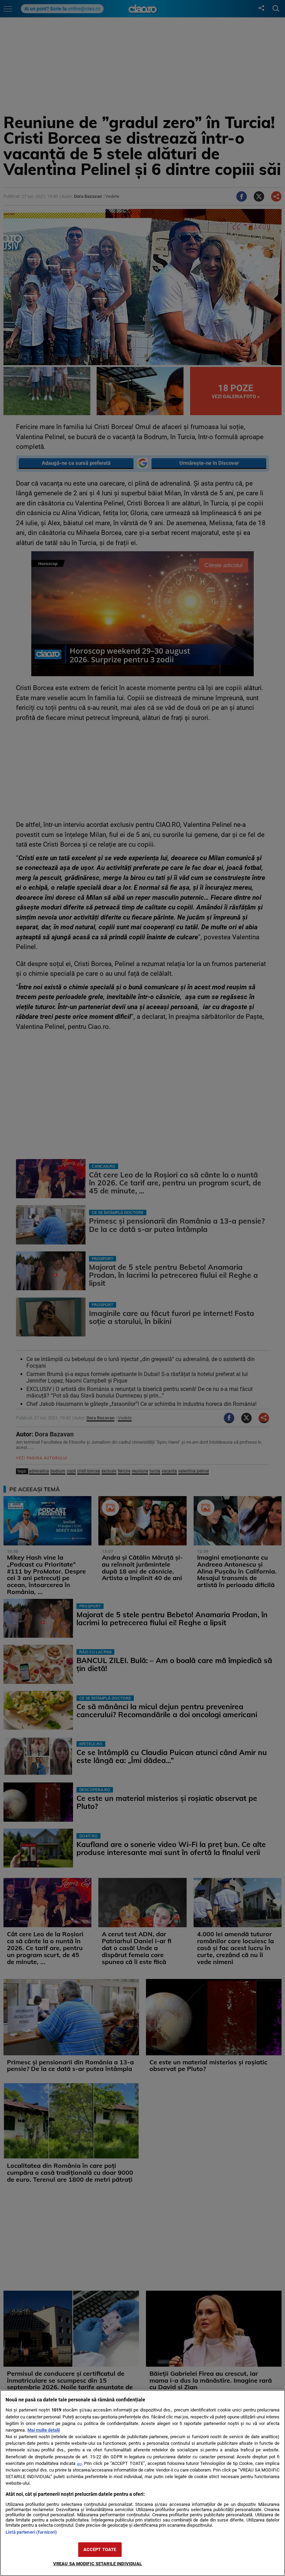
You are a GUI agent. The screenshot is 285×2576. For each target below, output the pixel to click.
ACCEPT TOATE (100, 2549)
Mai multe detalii (44, 2430)
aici (79, 2464)
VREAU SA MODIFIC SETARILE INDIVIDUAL (98, 2564)
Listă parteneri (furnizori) (31, 2532)
